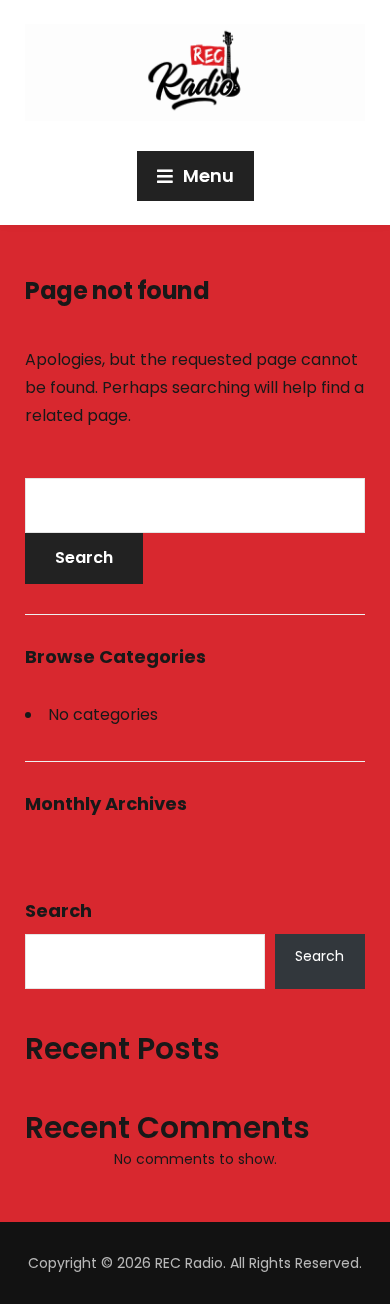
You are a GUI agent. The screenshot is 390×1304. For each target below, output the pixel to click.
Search (58, 910)
